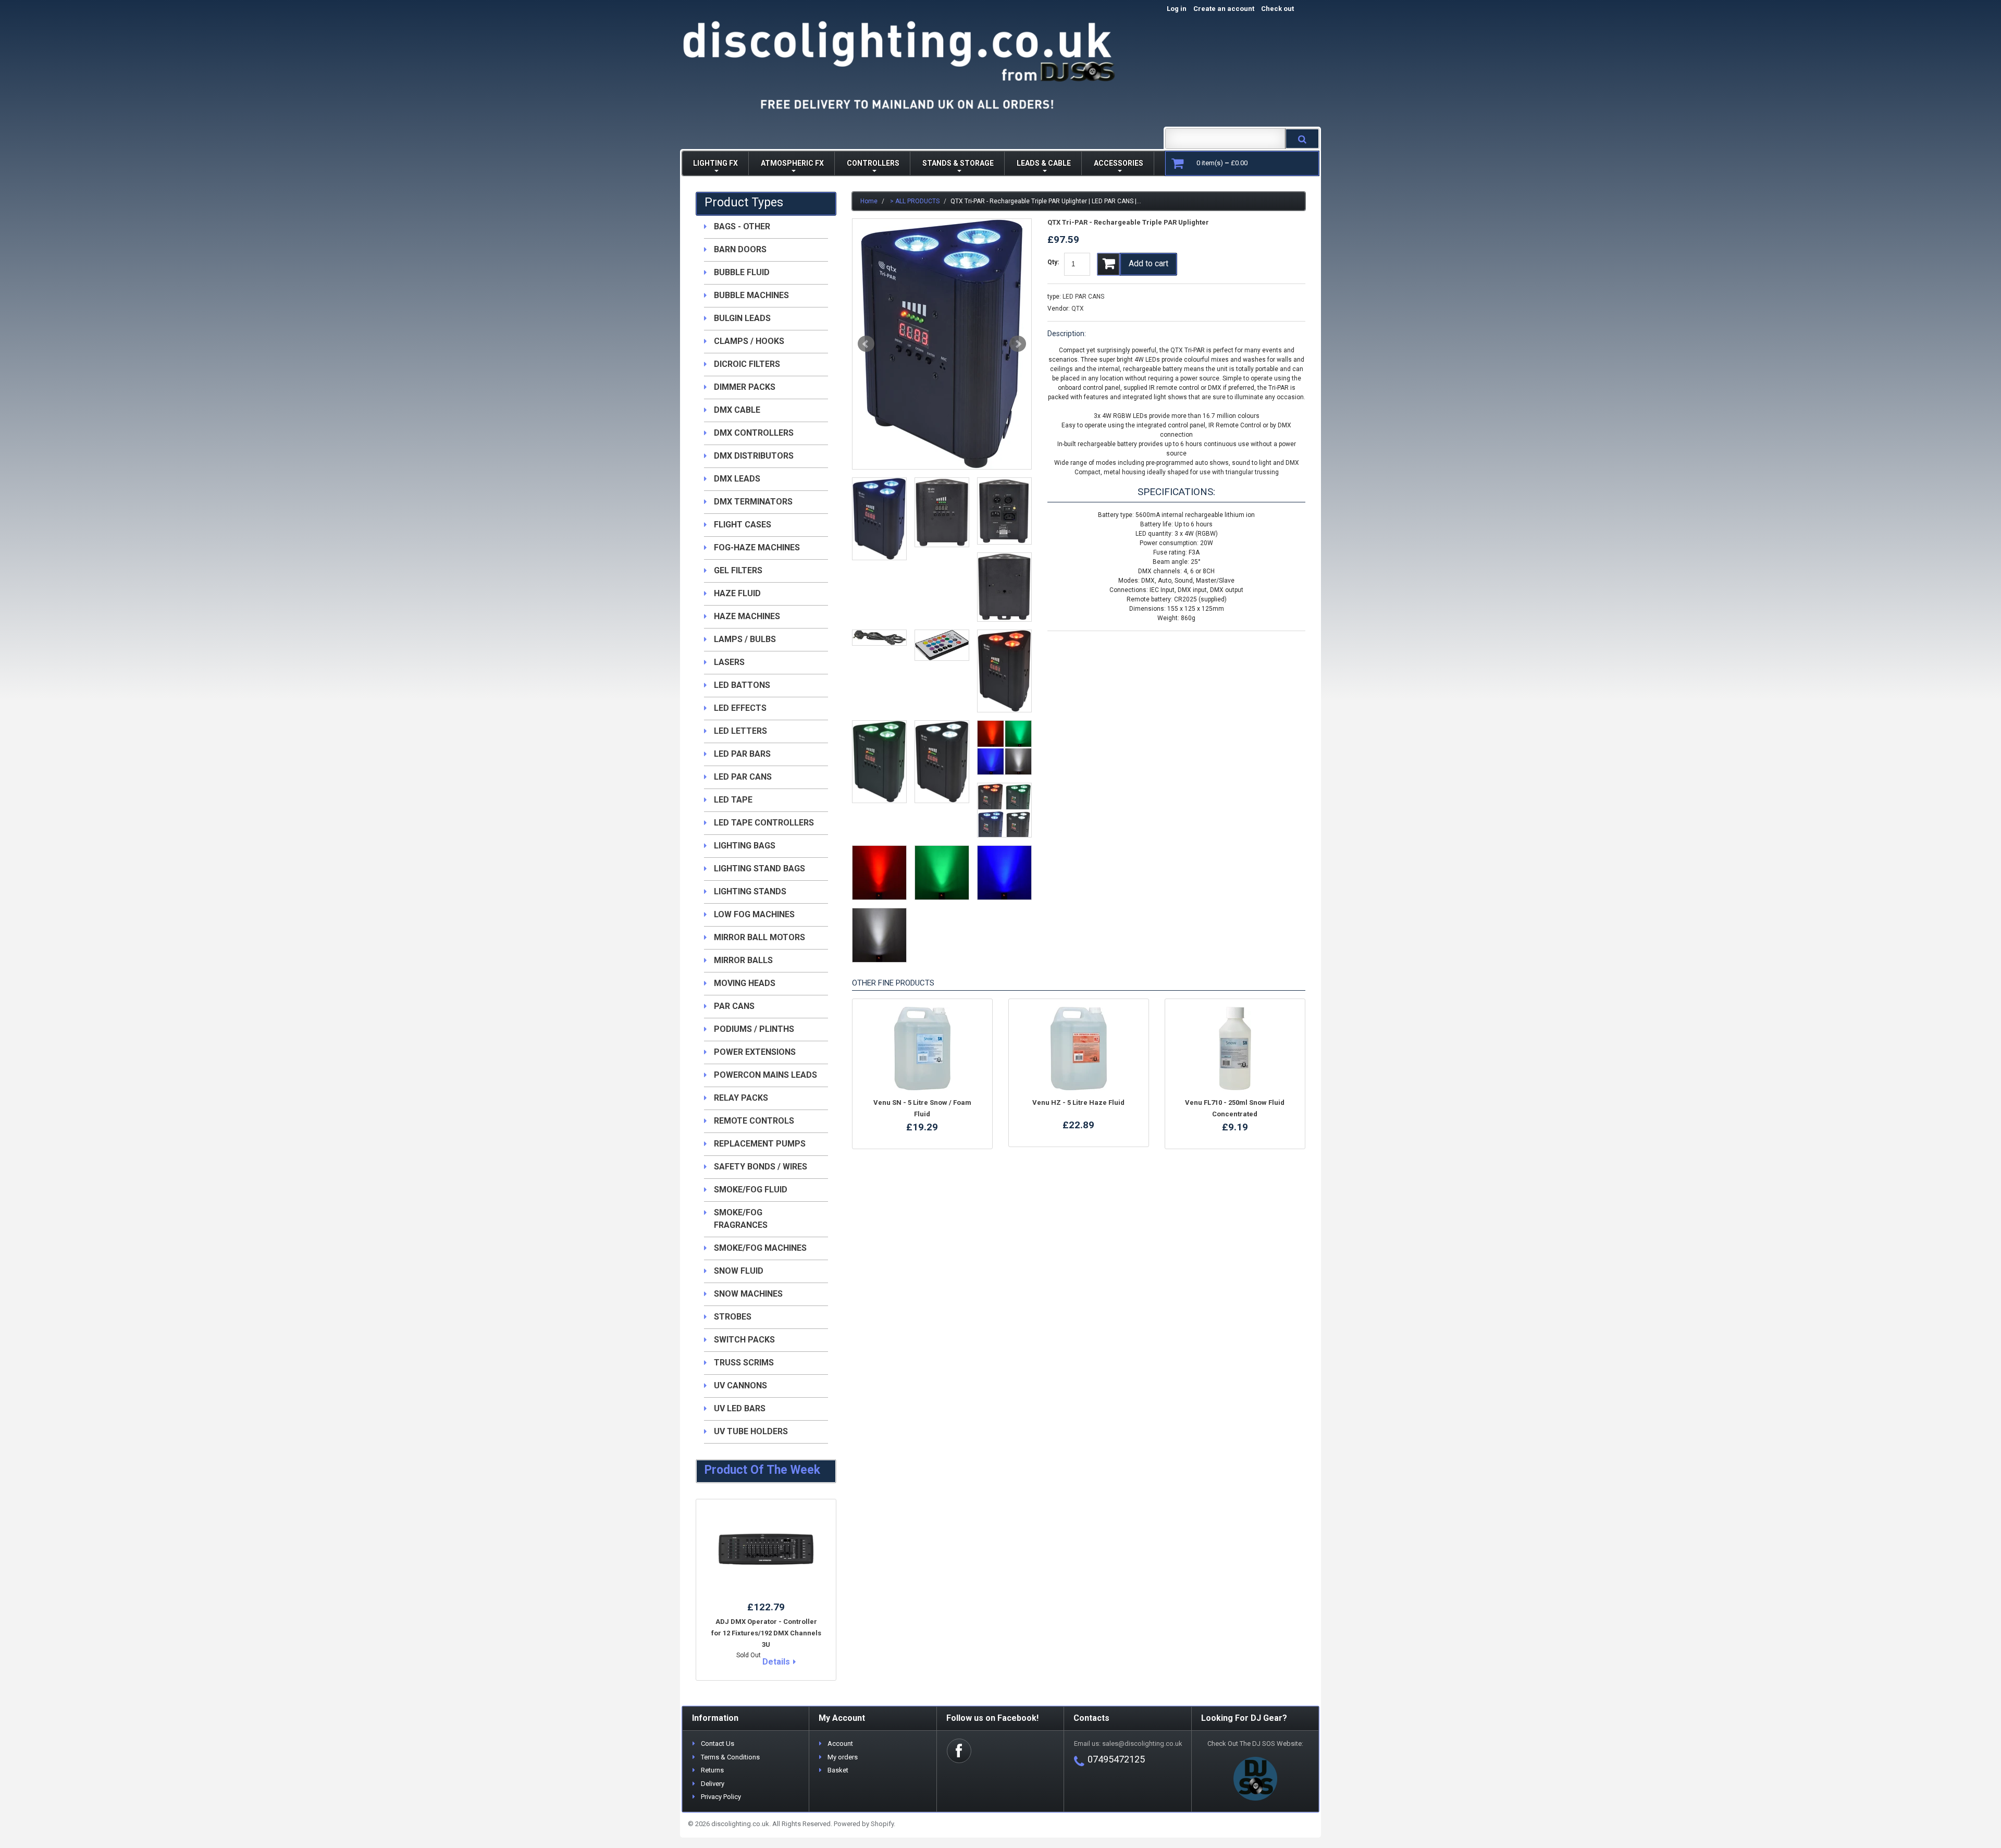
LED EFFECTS (740, 708)
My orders (843, 1757)
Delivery (713, 1784)
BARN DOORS (740, 249)
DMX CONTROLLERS (754, 433)
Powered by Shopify (864, 1824)
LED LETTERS (740, 731)
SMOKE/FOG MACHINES (760, 1248)
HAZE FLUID (737, 593)
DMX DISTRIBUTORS (754, 456)
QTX (1078, 309)
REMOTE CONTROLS (754, 1121)
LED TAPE (733, 800)
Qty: (1053, 262)
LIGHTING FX (715, 163)
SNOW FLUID (739, 1271)
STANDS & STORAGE (958, 163)
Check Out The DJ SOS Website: (1255, 1744)
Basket (838, 1770)
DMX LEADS (737, 479)
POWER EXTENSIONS (755, 1052)
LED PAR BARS (742, 754)
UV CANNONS (740, 1385)
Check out (1288, 9)
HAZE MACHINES (747, 616)
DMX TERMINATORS (753, 502)
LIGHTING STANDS (750, 891)
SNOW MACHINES (748, 1294)
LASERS (729, 662)
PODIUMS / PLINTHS (754, 1029)
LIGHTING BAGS (745, 846)
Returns (712, 1770)
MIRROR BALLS (743, 960)
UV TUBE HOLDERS (751, 1431)
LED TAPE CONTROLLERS (764, 823)
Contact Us (718, 1744)
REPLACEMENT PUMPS (760, 1144)
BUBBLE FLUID (742, 272)
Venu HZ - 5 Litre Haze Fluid (1078, 1102)
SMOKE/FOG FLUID (751, 1190)
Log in (1177, 9)
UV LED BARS (740, 1408)
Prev (866, 344)
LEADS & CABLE (1044, 163)
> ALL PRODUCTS (915, 201)
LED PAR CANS (1083, 297)
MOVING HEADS (745, 983)
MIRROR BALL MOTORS (759, 937)
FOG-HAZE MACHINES (757, 547)
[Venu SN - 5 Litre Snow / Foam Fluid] (922, 1049)
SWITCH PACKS (744, 1340)
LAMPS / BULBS (745, 639)
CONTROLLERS (873, 163)
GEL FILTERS (738, 570)
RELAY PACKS (741, 1098)
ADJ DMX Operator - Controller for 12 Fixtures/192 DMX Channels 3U (766, 1633)
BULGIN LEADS (742, 318)
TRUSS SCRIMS (744, 1363)
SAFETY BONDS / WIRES (761, 1167)
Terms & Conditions (730, 1757)
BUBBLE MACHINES (751, 295)
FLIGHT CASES (743, 525)
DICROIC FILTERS (747, 364)
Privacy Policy (721, 1797)
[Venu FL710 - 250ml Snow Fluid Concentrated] (1235, 1049)
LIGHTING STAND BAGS (759, 868)
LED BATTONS (742, 685)
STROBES (733, 1317)
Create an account (1224, 9)
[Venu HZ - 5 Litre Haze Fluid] (1079, 1049)
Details (776, 1662)
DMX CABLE (737, 410)
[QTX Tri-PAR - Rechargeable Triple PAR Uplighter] (942, 344)
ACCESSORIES (1119, 163)
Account (840, 1744)
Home (869, 201)
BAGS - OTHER (742, 226)
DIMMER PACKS (745, 387)
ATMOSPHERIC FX (792, 163)
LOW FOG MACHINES (754, 914)
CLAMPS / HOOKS (749, 341)
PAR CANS (734, 1006)
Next (1018, 344)
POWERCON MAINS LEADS (765, 1075)
